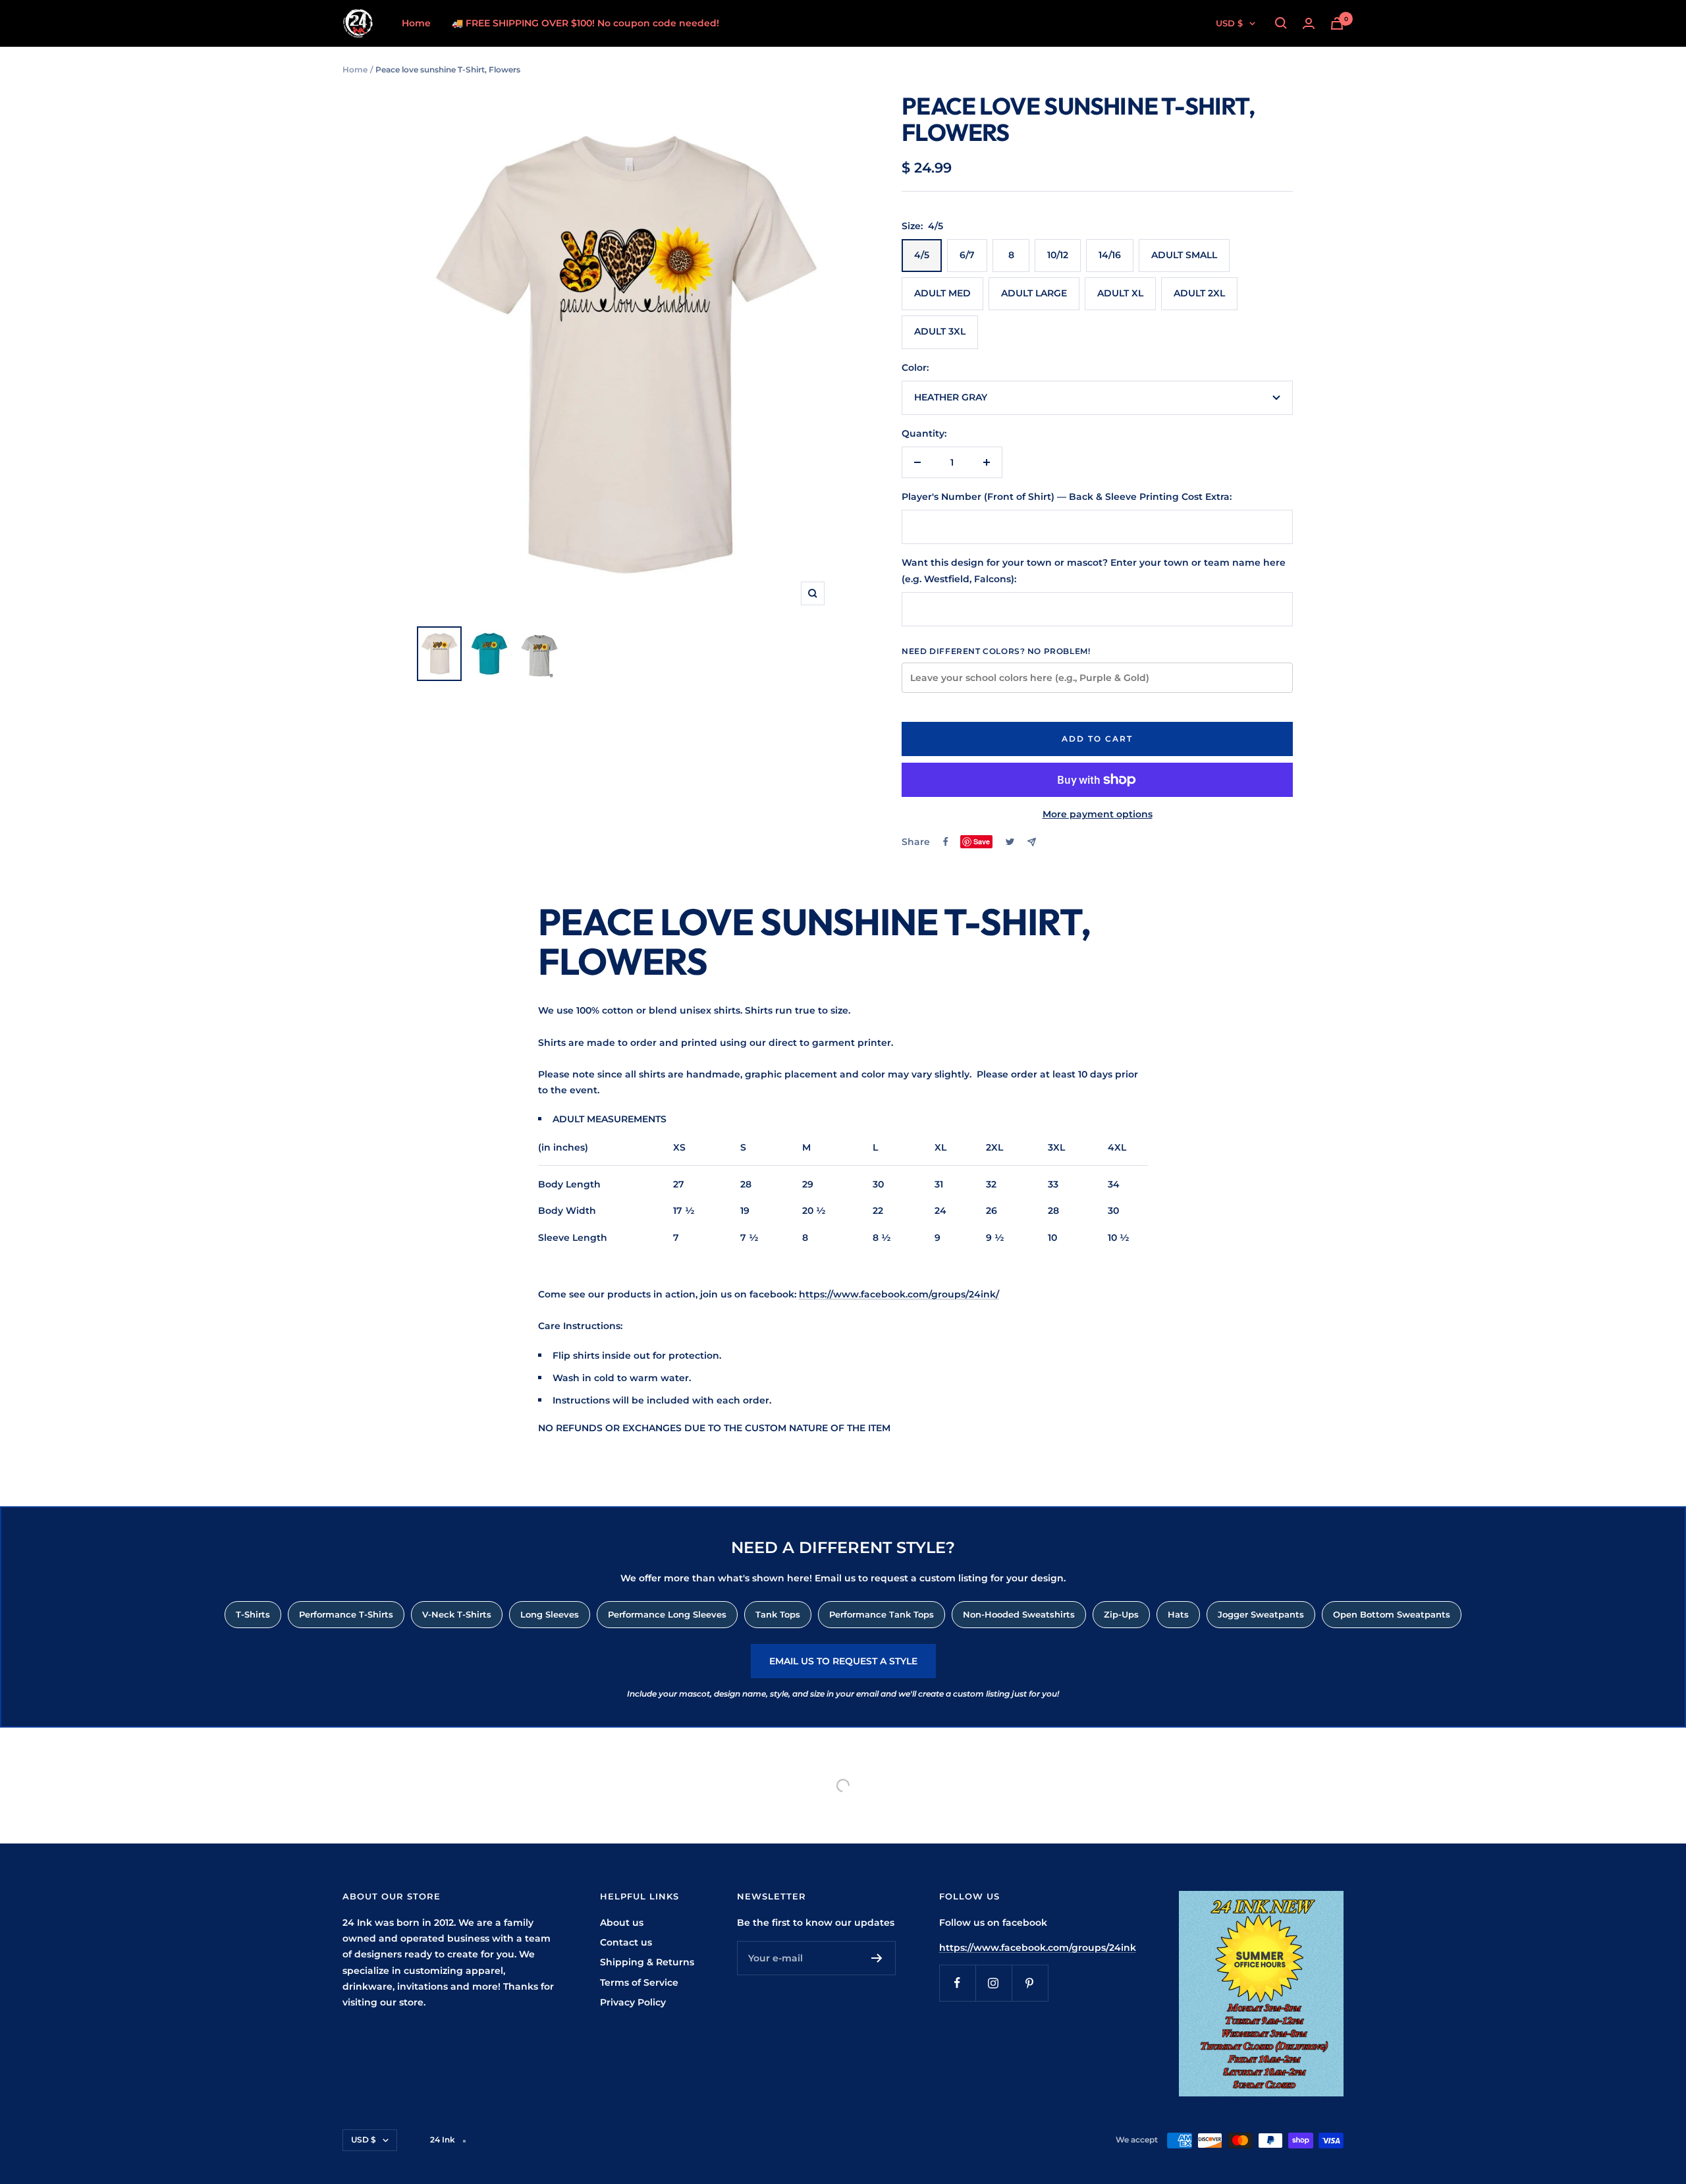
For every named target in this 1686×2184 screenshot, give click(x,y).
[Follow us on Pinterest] (1030, 1983)
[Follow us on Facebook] (957, 1983)
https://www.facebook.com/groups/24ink (1038, 1948)
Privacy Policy (633, 2002)
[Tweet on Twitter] (1010, 842)
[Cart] (1337, 23)
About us (622, 1923)
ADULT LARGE (1034, 293)
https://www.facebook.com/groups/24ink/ (899, 1294)
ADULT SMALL (1184, 255)
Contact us (626, 1942)
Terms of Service (639, 1982)
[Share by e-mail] (1032, 842)
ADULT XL (1120, 293)
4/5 (922, 255)
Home (416, 23)
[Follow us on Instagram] (993, 1983)
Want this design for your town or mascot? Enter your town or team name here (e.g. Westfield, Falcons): (1094, 570)
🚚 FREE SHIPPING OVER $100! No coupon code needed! (585, 23)
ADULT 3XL (940, 331)
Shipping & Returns (647, 1962)
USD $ (1229, 23)
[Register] (877, 1958)
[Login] (1309, 23)
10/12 (1058, 255)
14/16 (1110, 255)
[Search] (1281, 23)
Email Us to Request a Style (843, 1661)
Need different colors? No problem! (996, 651)
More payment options (1098, 814)
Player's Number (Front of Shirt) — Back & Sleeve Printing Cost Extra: (1067, 497)
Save (982, 841)
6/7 (967, 255)
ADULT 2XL (1199, 293)
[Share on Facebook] (946, 842)
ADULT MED (942, 293)
